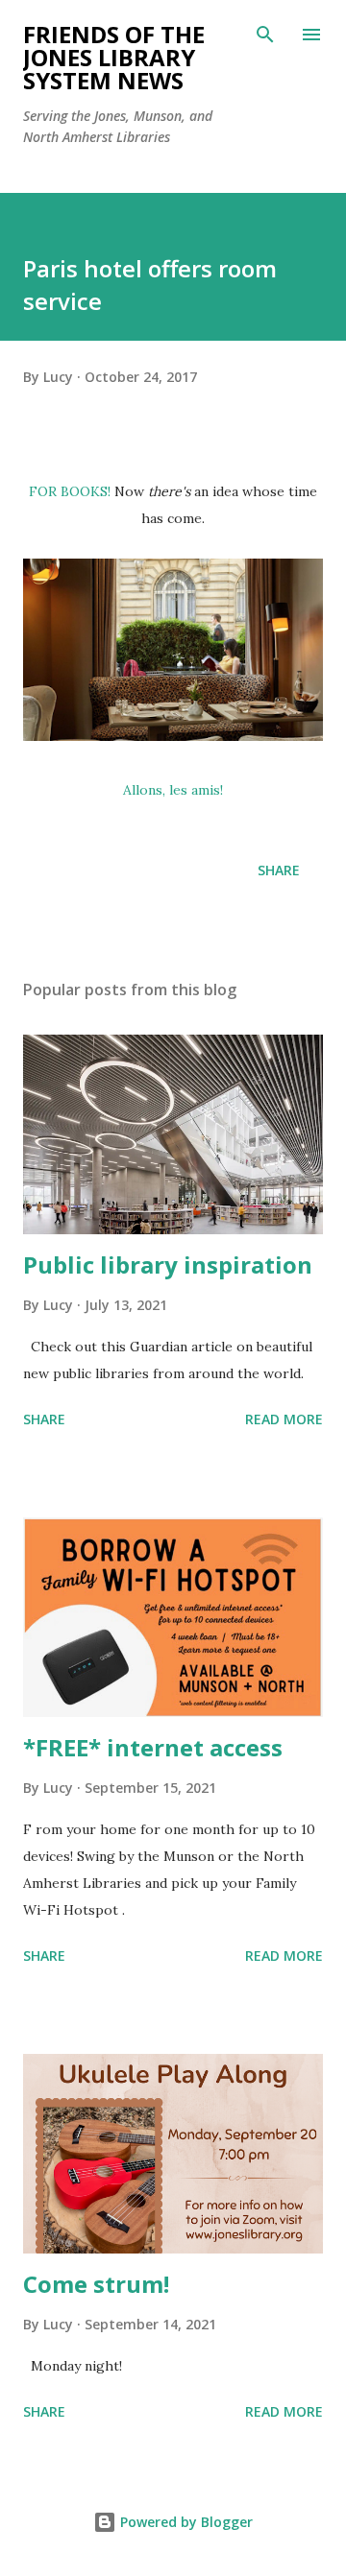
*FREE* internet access (153, 1747)
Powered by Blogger (185, 2522)
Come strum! (96, 2284)
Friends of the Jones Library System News (114, 57)
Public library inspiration (168, 1264)
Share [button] (279, 870)
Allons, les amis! (173, 790)
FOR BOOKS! (70, 491)
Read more (284, 1419)
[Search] (265, 35)
